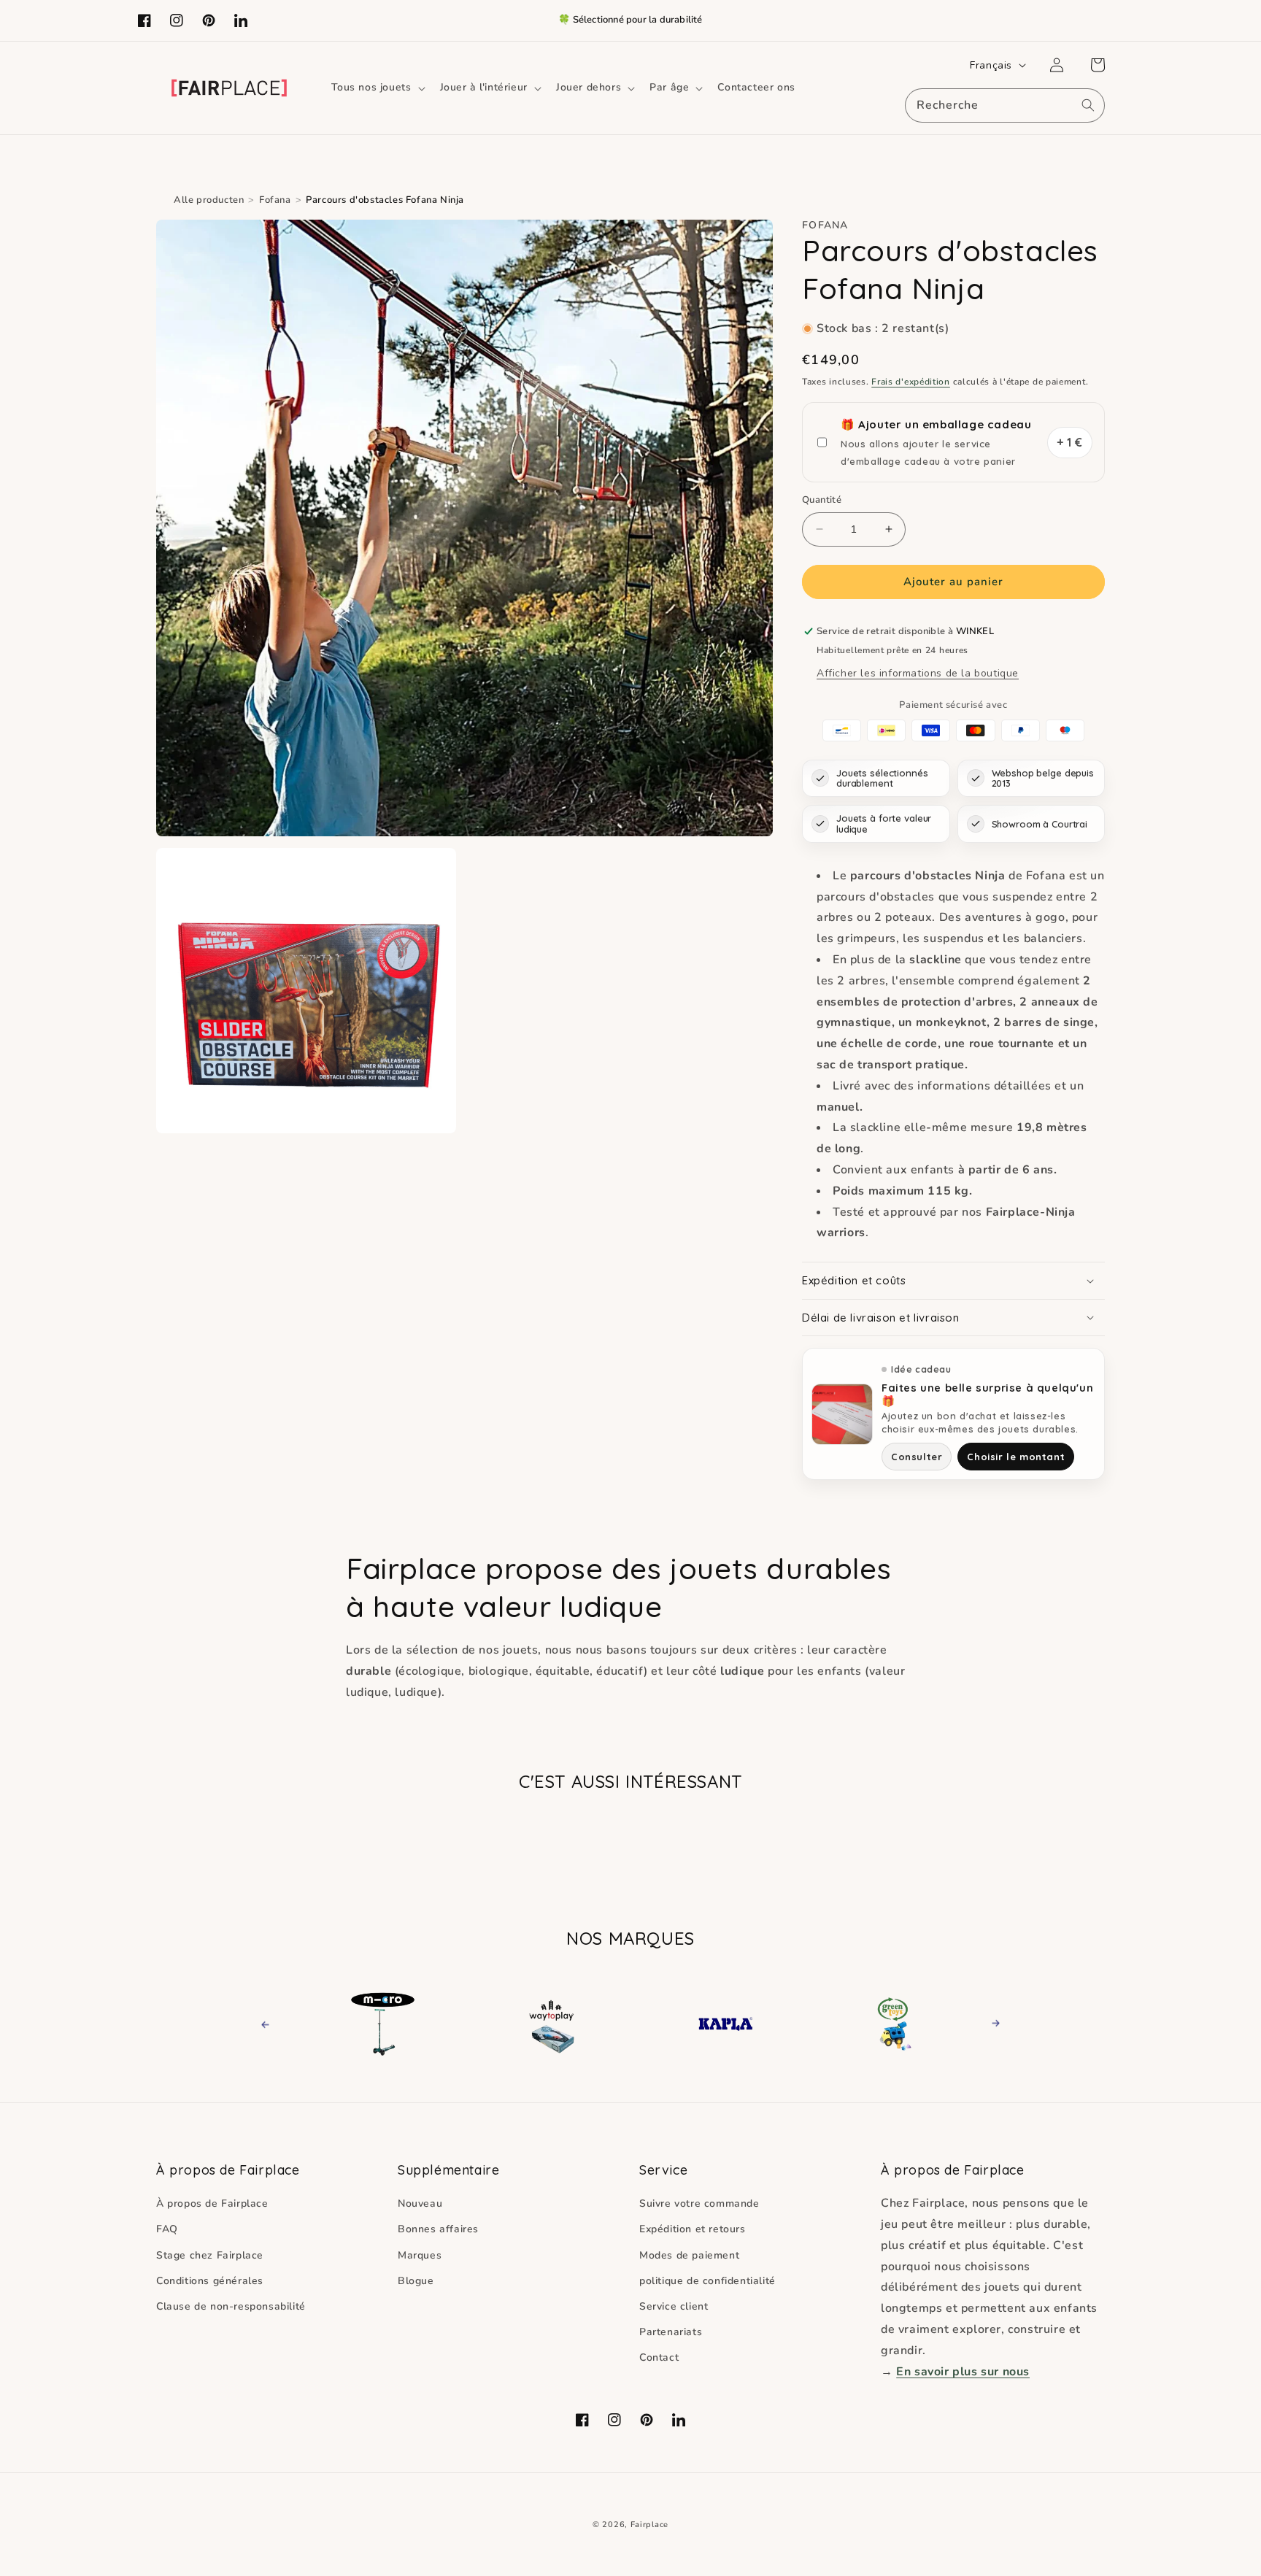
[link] (399, 2024)
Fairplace (649, 2525)
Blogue (416, 2281)
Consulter (917, 1457)
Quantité (822, 500)
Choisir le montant (1016, 1457)
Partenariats (671, 2332)
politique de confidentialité (707, 2281)
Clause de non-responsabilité (231, 2306)
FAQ (167, 2229)
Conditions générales (210, 2281)
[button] (377, 88)
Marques (420, 2255)
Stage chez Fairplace (210, 2255)
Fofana (275, 200)
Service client (674, 2306)
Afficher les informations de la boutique (918, 673)
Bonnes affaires (438, 2229)
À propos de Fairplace (212, 2203)
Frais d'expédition (911, 382)
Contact (659, 2357)
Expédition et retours (693, 2229)
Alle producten (209, 200)
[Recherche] (1088, 105)
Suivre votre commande (699, 2203)
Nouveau (420, 2203)
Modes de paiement (689, 2255)
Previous (278, 2023)
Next (991, 2023)
